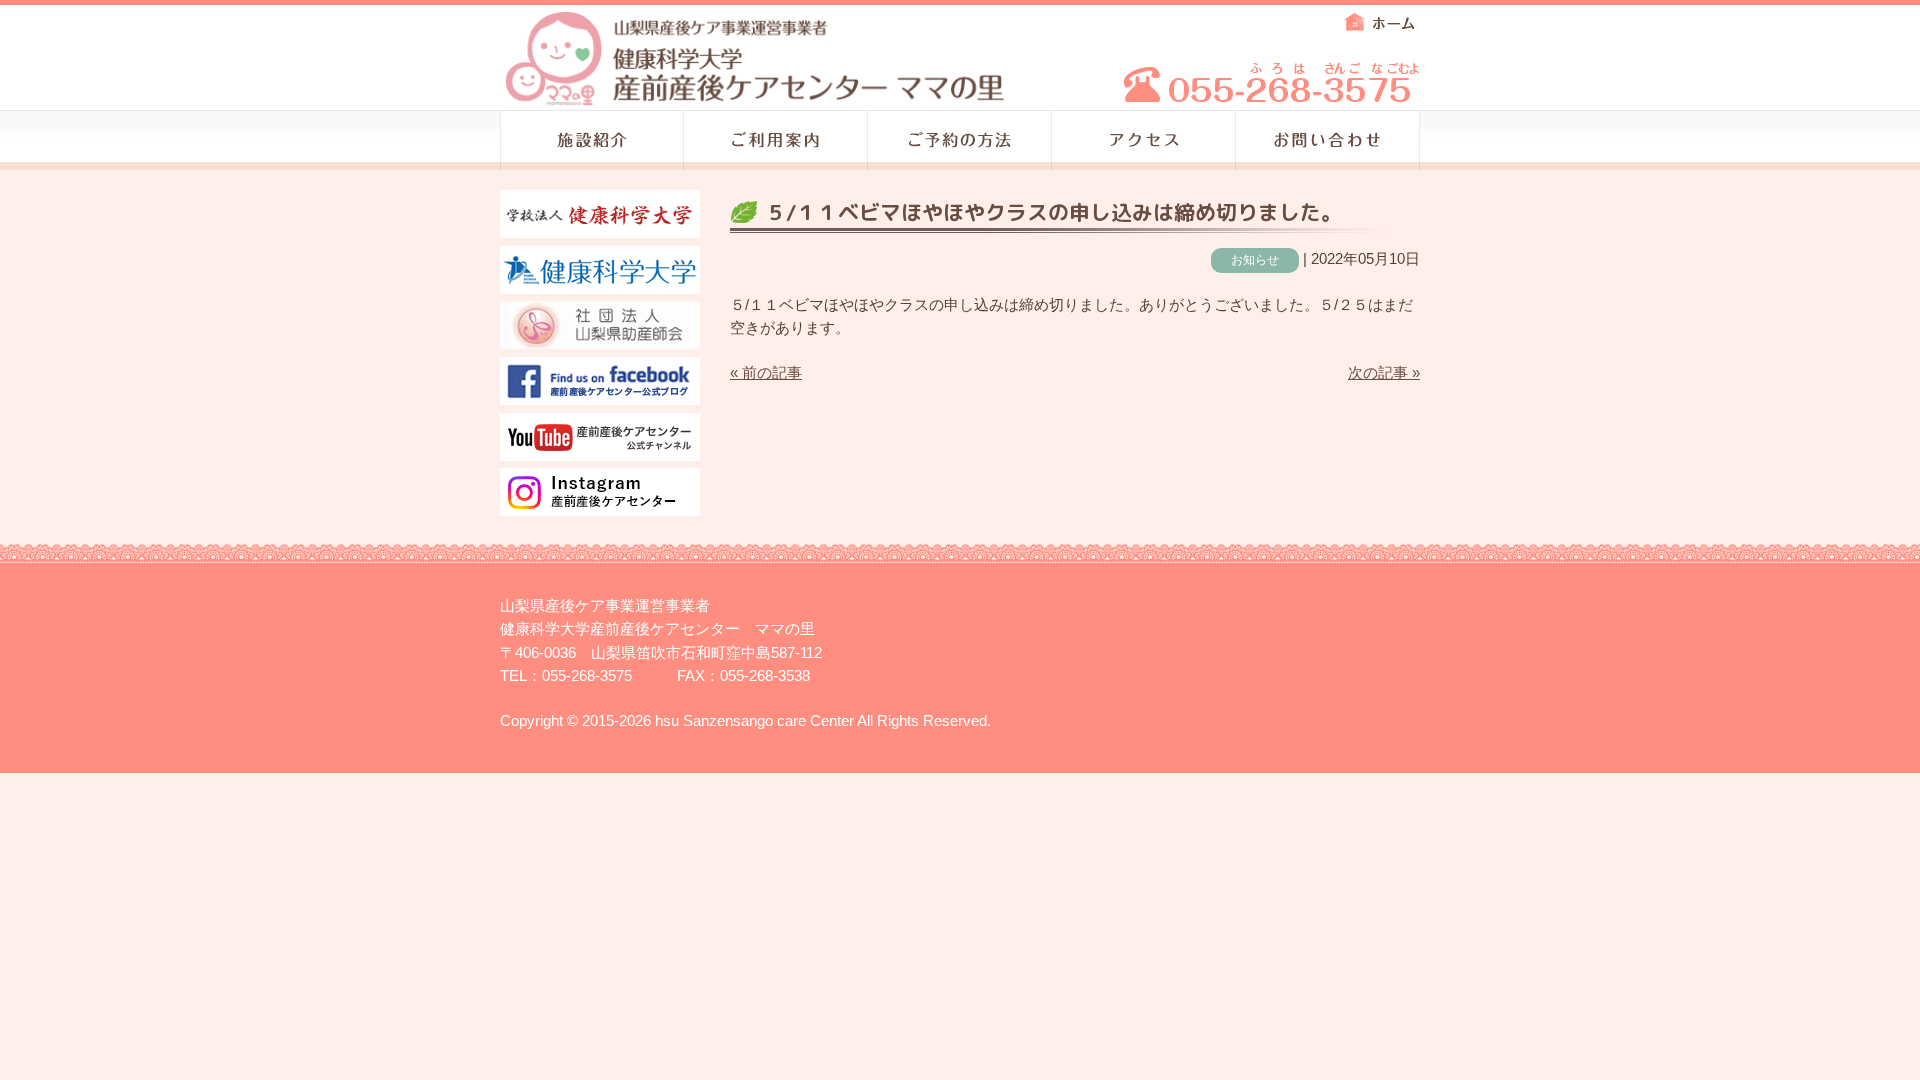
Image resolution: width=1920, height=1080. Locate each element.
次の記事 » (1384, 373)
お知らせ (1255, 260)
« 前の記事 (766, 373)
